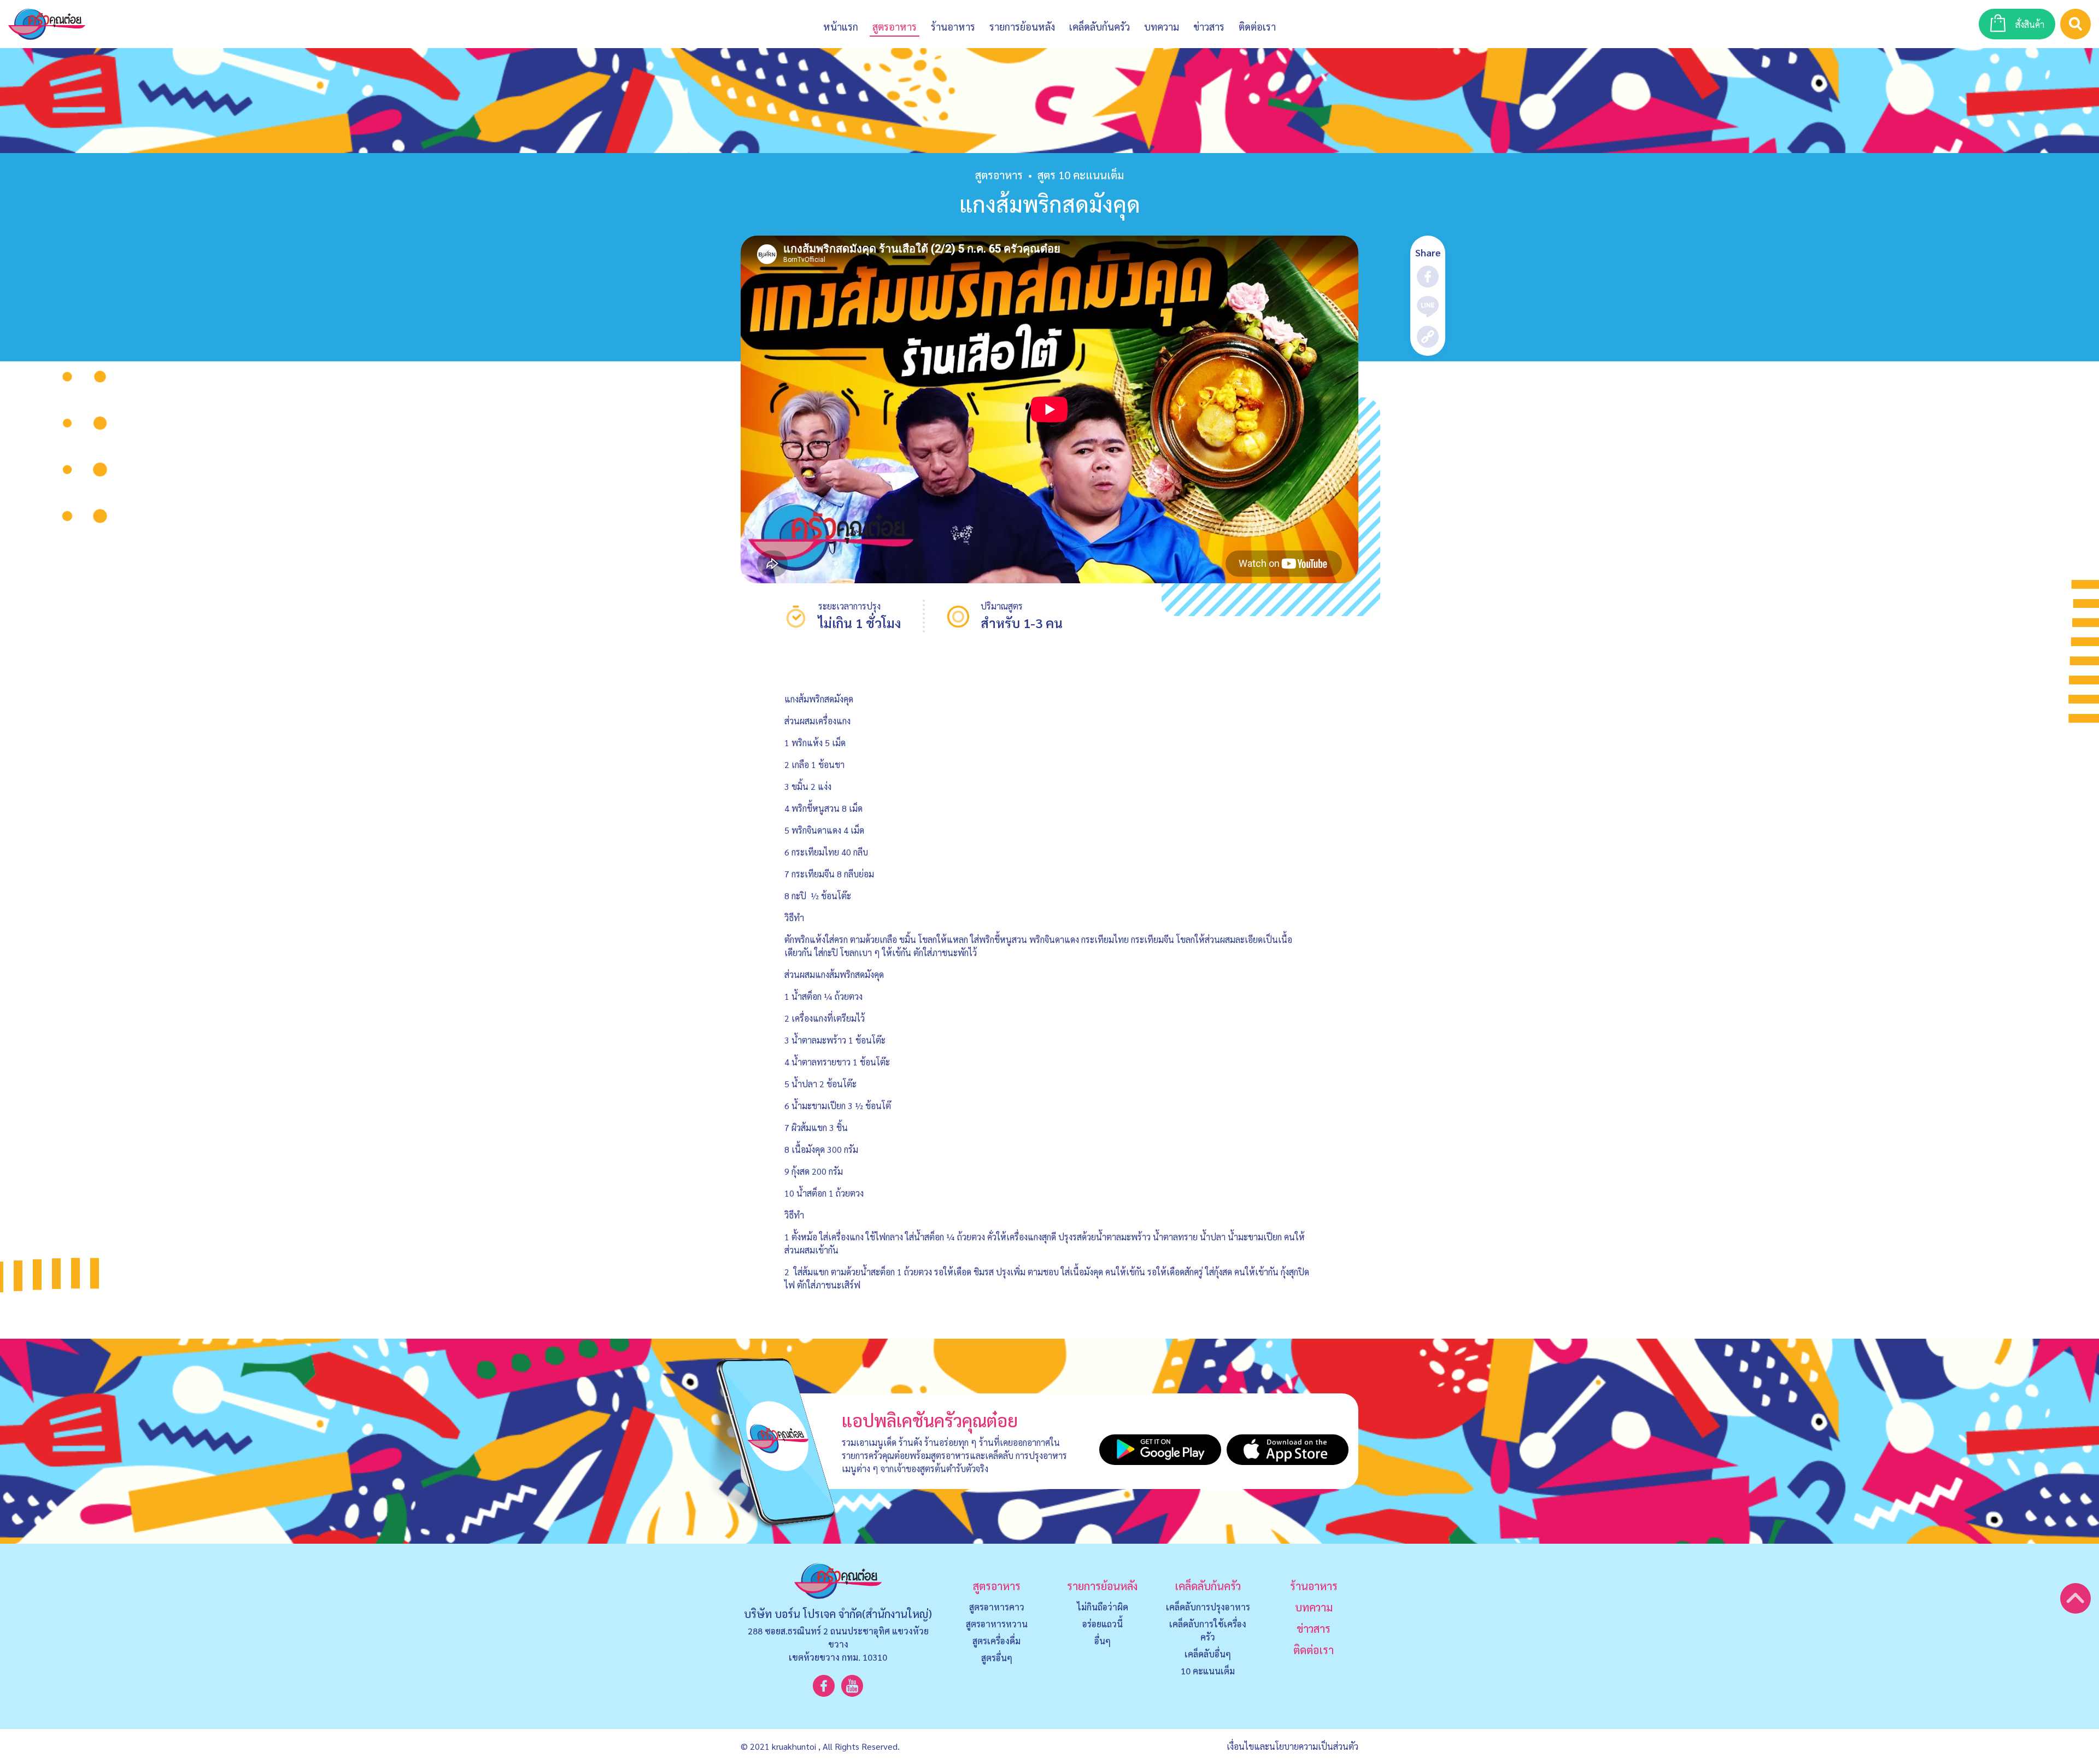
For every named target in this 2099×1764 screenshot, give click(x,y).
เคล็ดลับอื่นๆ (1208, 1654)
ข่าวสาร (1209, 27)
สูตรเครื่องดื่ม (996, 1641)
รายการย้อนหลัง (1102, 1586)
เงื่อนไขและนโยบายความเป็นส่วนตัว (1292, 1746)
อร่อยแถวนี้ (1103, 1624)
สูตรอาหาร (999, 175)
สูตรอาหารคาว (997, 1607)
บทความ (1162, 27)
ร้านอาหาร (953, 27)
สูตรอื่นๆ (997, 1658)
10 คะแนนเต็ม (1208, 1671)
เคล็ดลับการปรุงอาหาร (1208, 1607)
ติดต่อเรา (1314, 1650)
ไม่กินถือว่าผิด (1103, 1607)
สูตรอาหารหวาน (997, 1624)
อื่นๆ (1103, 1641)
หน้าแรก (841, 27)
